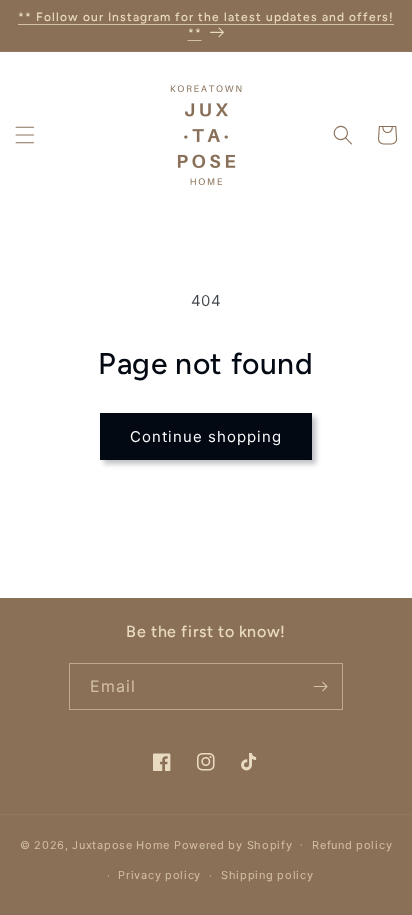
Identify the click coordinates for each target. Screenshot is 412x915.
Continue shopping (206, 436)
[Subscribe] (320, 686)
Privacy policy (159, 875)
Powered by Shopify (233, 844)
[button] (25, 135)
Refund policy (352, 845)
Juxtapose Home (121, 844)
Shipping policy (267, 875)
